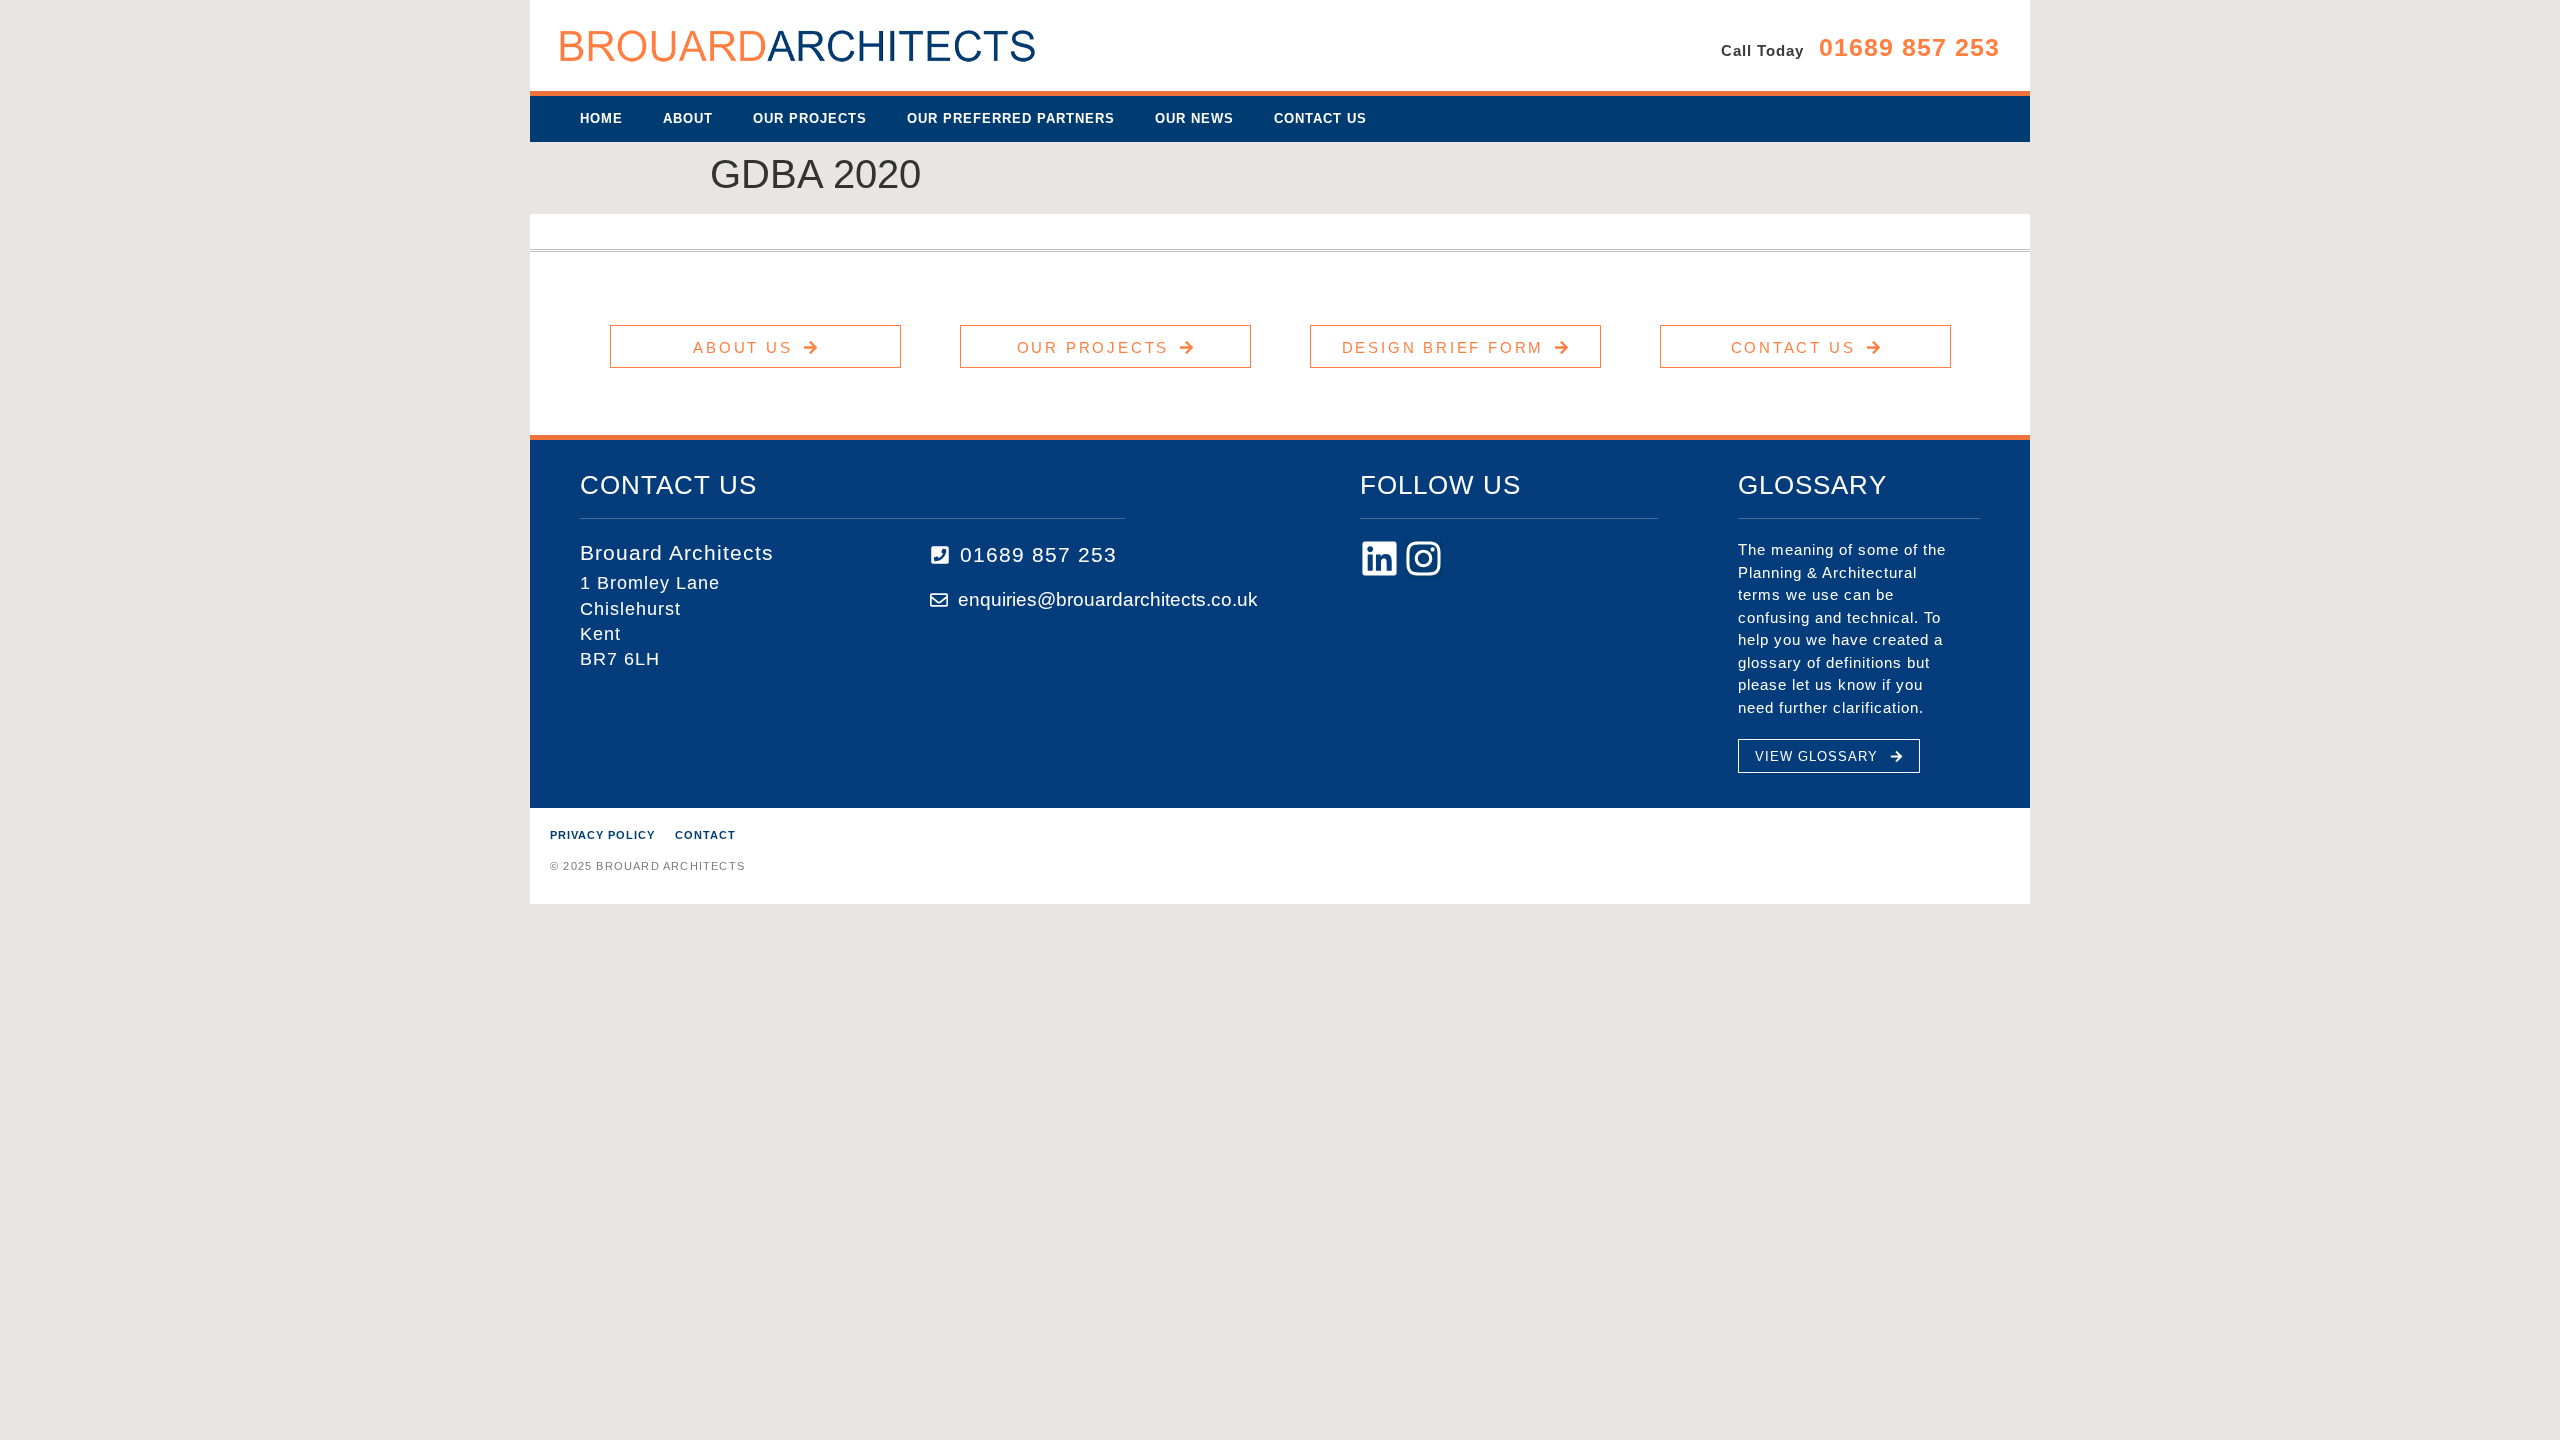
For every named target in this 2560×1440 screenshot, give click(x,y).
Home (601, 118)
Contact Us (1320, 118)
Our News (1194, 118)
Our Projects (810, 118)
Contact (705, 835)
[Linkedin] (1379, 558)
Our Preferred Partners (1011, 118)
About (688, 118)
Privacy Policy (602, 835)
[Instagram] (1423, 558)
